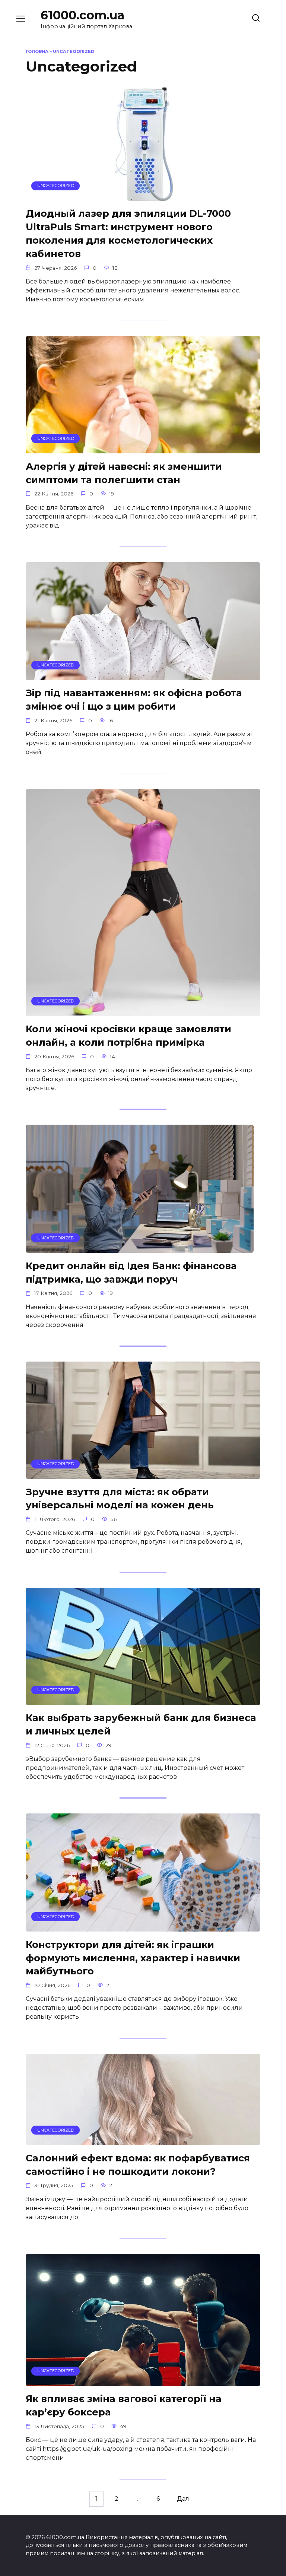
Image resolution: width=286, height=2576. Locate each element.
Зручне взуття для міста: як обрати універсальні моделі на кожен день (120, 1498)
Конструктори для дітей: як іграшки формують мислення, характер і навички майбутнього (133, 1957)
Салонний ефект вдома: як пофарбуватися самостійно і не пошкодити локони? (138, 2164)
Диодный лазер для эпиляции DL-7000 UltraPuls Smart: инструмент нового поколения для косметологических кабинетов (128, 233)
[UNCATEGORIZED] (143, 196)
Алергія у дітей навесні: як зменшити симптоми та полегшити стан (124, 473)
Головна (37, 51)
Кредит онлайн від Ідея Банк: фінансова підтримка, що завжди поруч (131, 1272)
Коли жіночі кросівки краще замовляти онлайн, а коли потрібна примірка (128, 1035)
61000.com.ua (82, 15)
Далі (184, 2499)
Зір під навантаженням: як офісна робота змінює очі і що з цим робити (134, 699)
